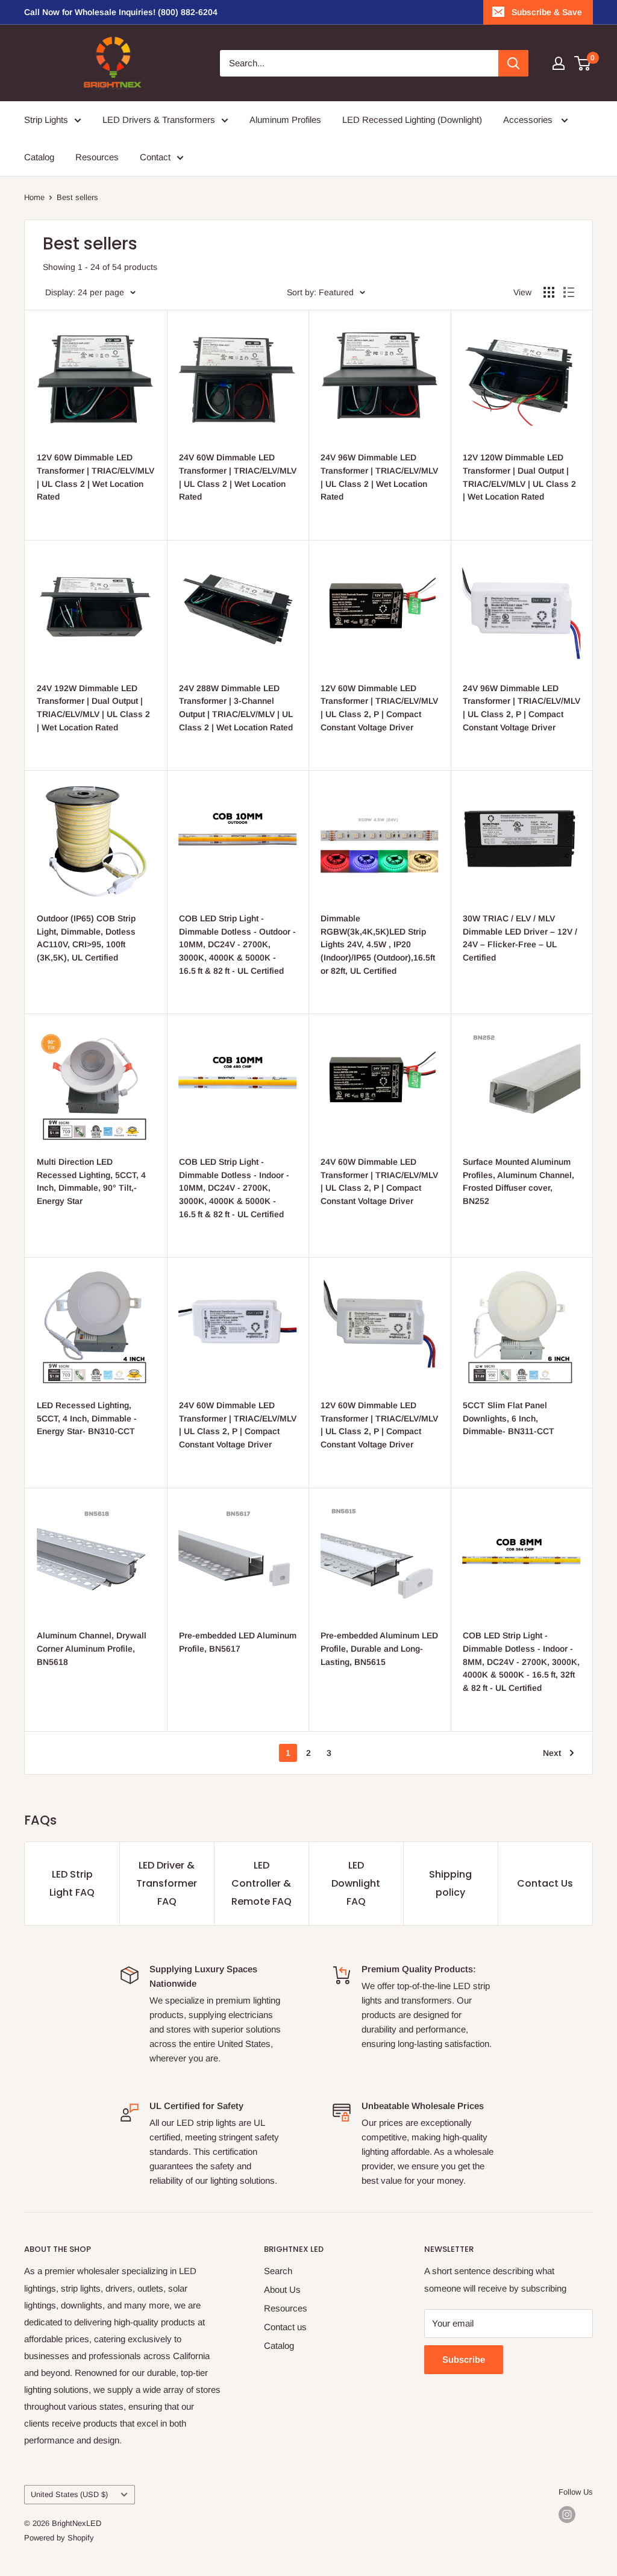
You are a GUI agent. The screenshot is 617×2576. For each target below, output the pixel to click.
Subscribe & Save (547, 12)
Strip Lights (46, 120)
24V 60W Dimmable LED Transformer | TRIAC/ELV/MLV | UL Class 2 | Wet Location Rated (238, 477)
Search (278, 2271)
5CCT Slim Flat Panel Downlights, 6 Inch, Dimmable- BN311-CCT (509, 1418)
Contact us (285, 2327)
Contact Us (545, 1883)
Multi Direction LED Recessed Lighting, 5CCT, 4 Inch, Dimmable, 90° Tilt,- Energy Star (91, 1181)
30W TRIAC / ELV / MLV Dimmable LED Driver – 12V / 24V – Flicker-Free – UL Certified (520, 938)
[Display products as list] (569, 292)
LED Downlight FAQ (356, 1883)
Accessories (529, 120)
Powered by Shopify (59, 2538)
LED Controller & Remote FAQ (262, 1883)
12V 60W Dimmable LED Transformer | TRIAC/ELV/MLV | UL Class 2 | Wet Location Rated (96, 477)
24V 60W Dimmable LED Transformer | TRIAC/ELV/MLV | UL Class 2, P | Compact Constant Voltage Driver (379, 1181)
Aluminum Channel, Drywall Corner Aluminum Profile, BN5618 (92, 1648)
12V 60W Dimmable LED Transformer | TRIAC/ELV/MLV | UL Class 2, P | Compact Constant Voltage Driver (379, 708)
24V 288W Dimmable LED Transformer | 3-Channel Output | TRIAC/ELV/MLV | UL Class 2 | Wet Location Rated (236, 708)
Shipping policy (450, 1883)
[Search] (513, 63)
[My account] (559, 63)
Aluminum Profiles (285, 120)
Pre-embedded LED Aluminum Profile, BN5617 (238, 1642)
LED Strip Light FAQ (72, 1883)
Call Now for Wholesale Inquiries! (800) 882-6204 (121, 12)
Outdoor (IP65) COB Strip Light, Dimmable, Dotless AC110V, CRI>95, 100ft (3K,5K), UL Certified (86, 938)
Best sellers (77, 197)
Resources (97, 157)
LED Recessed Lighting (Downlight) (412, 120)
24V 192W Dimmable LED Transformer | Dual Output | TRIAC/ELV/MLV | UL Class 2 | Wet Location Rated (93, 708)
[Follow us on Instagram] (567, 2515)
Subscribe (464, 2359)
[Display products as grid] (549, 292)
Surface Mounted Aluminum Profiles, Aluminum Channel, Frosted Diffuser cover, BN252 (518, 1181)
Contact (155, 157)
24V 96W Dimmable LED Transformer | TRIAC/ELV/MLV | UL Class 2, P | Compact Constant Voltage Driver (521, 708)
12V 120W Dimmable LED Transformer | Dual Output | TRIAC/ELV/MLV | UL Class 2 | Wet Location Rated (519, 477)
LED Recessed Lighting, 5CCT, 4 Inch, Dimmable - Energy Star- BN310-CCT (87, 1418)
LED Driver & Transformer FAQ (167, 1883)
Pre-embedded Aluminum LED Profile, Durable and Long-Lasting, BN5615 (379, 1648)
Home (34, 197)
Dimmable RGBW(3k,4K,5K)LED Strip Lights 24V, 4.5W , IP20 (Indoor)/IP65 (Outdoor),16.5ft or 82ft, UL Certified (378, 945)
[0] (583, 63)
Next (552, 1753)
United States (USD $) (69, 2494)
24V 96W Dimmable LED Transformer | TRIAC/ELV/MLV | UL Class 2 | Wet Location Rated (379, 477)
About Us (282, 2289)
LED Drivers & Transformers (159, 120)
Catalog (39, 157)
